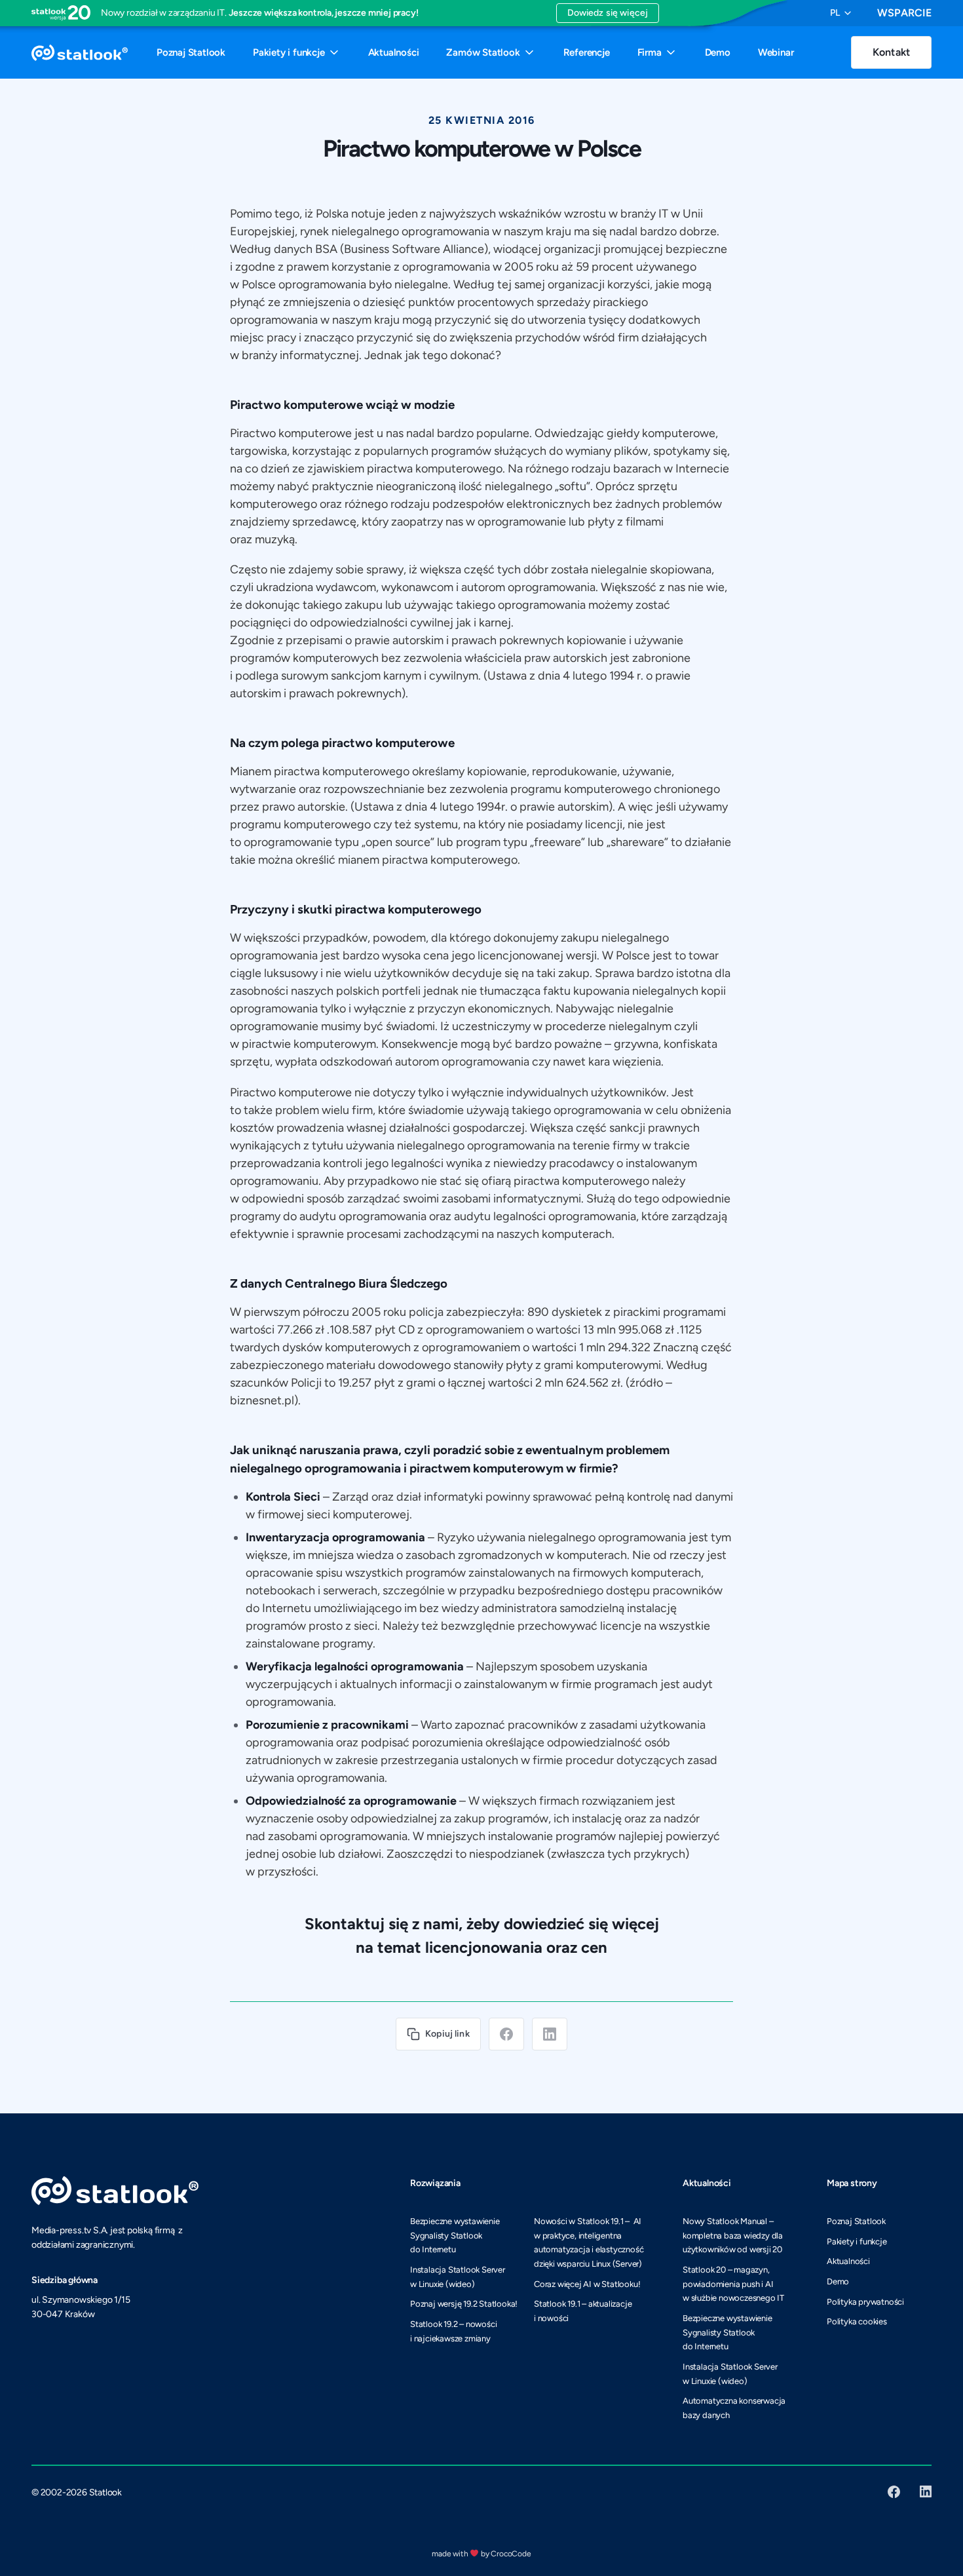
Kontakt (891, 52)
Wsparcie (904, 13)
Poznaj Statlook (856, 2221)
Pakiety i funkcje (857, 2241)
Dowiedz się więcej (608, 13)
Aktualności (848, 2261)
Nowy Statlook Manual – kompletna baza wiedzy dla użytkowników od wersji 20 (733, 2235)
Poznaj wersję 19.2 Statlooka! (464, 2304)
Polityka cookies (857, 2321)
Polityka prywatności (865, 2302)
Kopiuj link (447, 2034)
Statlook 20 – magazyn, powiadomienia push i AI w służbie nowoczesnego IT (733, 2284)
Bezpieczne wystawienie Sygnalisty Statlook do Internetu (455, 2235)
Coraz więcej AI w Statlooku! (587, 2284)
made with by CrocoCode (481, 2554)
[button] (840, 13)
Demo (838, 2281)
